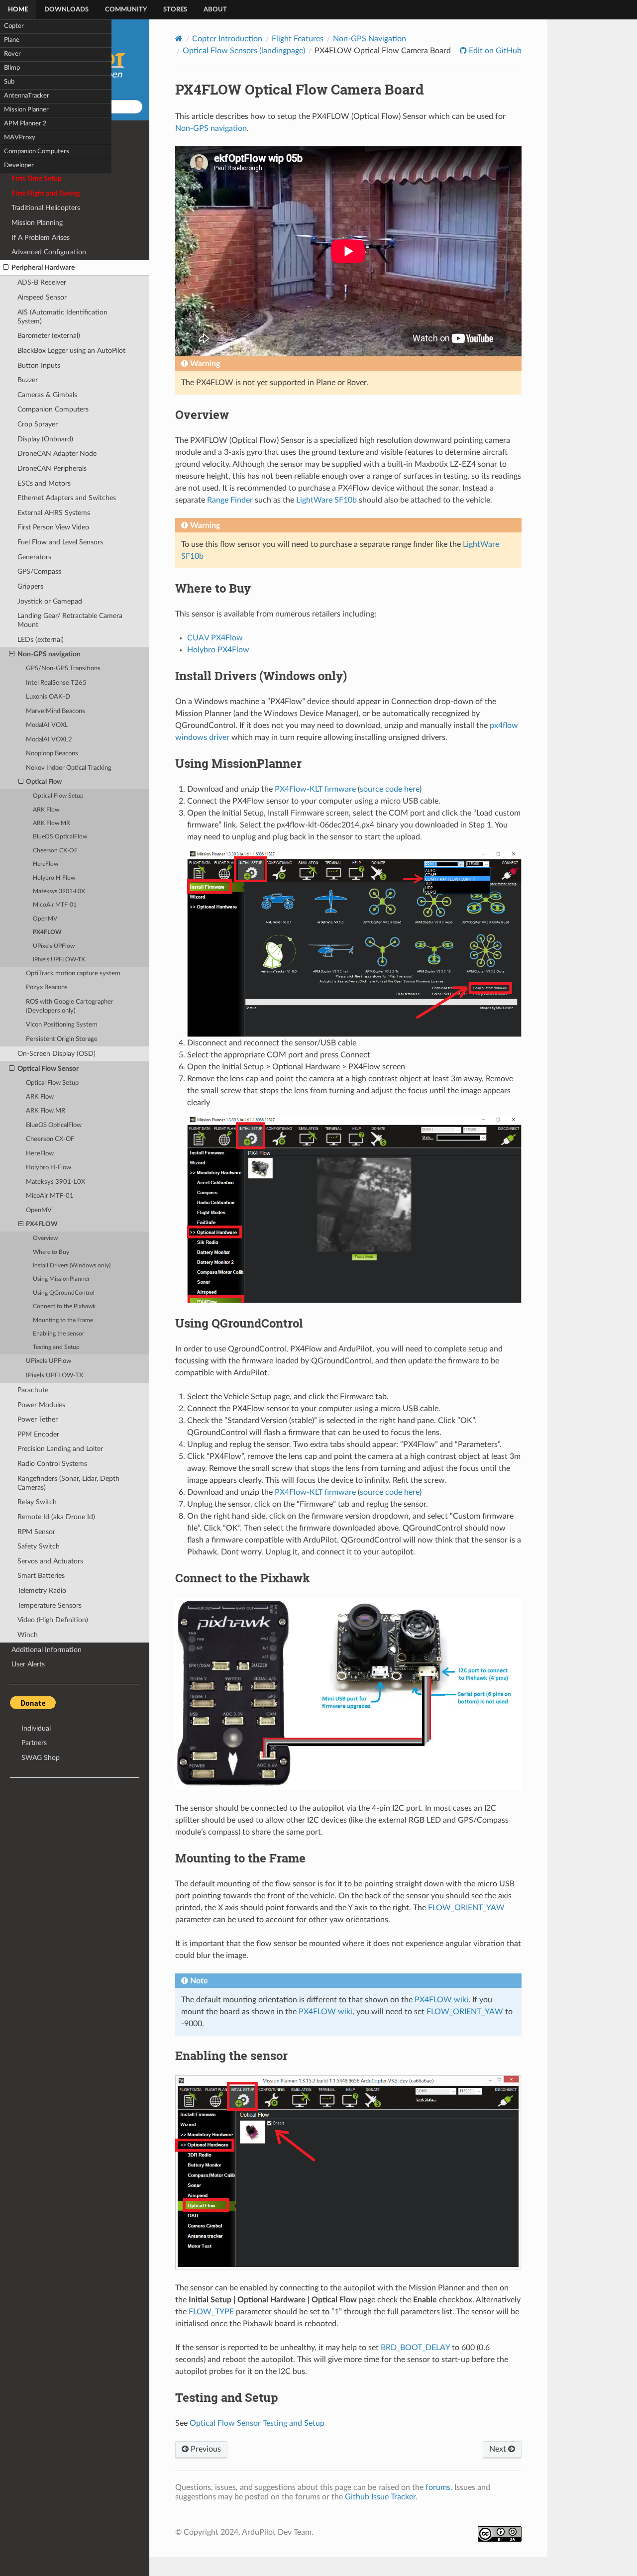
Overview (45, 1238)
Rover (12, 54)
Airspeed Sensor (42, 297)
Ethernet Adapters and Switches (67, 498)
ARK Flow (46, 810)
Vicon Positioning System (62, 1025)
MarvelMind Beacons (55, 711)
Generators (34, 557)
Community (126, 10)
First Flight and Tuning (46, 193)
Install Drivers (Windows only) (72, 1266)
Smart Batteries (41, 1576)
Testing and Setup (56, 1347)
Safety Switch (39, 1546)
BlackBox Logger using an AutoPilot (71, 351)
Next (499, 2449)
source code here (390, 789)
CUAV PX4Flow (215, 638)
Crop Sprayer (38, 424)
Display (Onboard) (45, 439)
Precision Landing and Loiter (60, 1449)
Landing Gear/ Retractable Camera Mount (70, 620)
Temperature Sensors (50, 1605)
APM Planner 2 (25, 124)
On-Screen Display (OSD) (56, 1054)
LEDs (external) (41, 640)
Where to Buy (51, 1252)
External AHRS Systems (54, 513)
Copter (14, 26)
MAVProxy (20, 138)
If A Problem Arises (41, 238)
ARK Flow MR (52, 823)
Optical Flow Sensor (48, 1069)
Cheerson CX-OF (55, 851)
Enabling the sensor (58, 1334)
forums (438, 2487)
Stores (175, 10)
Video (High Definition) (53, 1620)
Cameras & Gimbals (47, 395)
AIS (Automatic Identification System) (62, 317)
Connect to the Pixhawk (64, 1306)
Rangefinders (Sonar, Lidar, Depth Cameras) (68, 1483)
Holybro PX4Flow (218, 650)
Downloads (66, 10)
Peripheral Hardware (43, 267)
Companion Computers (37, 152)
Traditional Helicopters (46, 208)
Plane (12, 40)
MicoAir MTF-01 (55, 905)
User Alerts (28, 1664)
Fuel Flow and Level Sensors (60, 542)
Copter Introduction (227, 39)
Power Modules (41, 1405)
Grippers (30, 586)
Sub (9, 82)
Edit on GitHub (494, 51)
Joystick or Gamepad (50, 601)
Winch (28, 1635)
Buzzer (28, 380)
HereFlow (46, 864)
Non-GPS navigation (49, 654)
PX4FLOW (47, 932)
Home (18, 10)
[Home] (179, 39)
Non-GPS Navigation (370, 39)
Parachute (33, 1390)
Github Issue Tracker (380, 2497)
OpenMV (45, 919)
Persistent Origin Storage (62, 1039)
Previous (205, 2449)
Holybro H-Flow (54, 878)
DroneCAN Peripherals (52, 468)
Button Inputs (39, 365)
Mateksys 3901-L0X (59, 891)
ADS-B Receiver (42, 282)
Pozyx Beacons (47, 987)
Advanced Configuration (49, 252)
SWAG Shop (41, 1758)
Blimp (12, 68)
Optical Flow (44, 782)
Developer (19, 165)
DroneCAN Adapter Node (57, 454)
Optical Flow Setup (58, 796)
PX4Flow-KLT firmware (315, 789)
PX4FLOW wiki (441, 2000)
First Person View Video (53, 527)
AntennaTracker (27, 96)
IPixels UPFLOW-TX (59, 960)
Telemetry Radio (42, 1591)
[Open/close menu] (6, 268)
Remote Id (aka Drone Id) (56, 1517)
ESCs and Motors (44, 483)
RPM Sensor (36, 1532)
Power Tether (38, 1419)
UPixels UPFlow (54, 946)
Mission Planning (37, 223)
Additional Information (47, 1650)
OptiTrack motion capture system (73, 974)
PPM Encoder (38, 1434)
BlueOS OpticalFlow (60, 837)
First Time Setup (37, 178)
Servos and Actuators (50, 1561)
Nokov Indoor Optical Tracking (69, 768)
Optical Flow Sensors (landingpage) (244, 51)
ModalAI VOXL (47, 725)
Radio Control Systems (52, 1464)
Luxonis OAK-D (48, 697)
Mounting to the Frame (63, 1320)
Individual (36, 1728)
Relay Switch (37, 1502)
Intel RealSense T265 (56, 683)
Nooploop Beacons (52, 754)
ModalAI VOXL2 (49, 740)
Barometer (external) (49, 336)
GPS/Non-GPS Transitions (63, 669)
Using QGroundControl (64, 1293)
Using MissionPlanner (61, 1279)
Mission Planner (26, 110)
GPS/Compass (39, 571)
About (215, 10)
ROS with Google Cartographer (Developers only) (70, 1006)
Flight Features (298, 39)
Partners (34, 1743)
